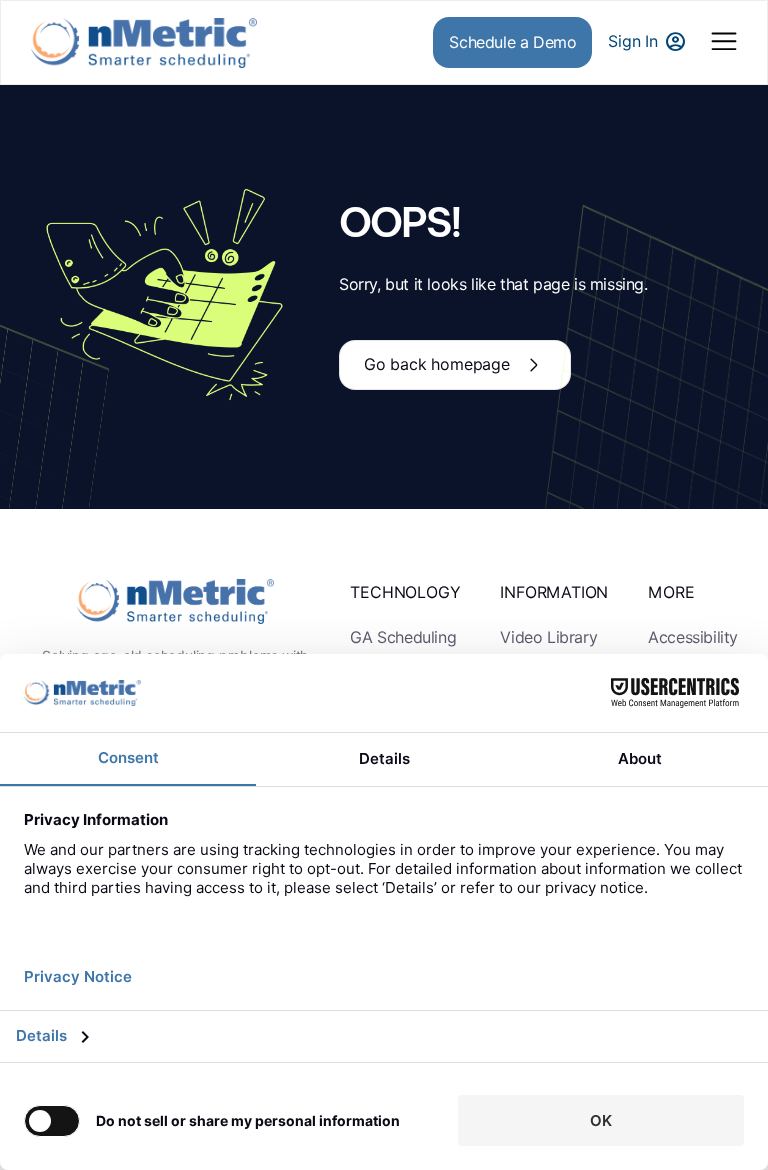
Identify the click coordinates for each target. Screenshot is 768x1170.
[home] (144, 43)
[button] (724, 42)
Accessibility (693, 637)
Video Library (548, 637)
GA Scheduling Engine (403, 651)
